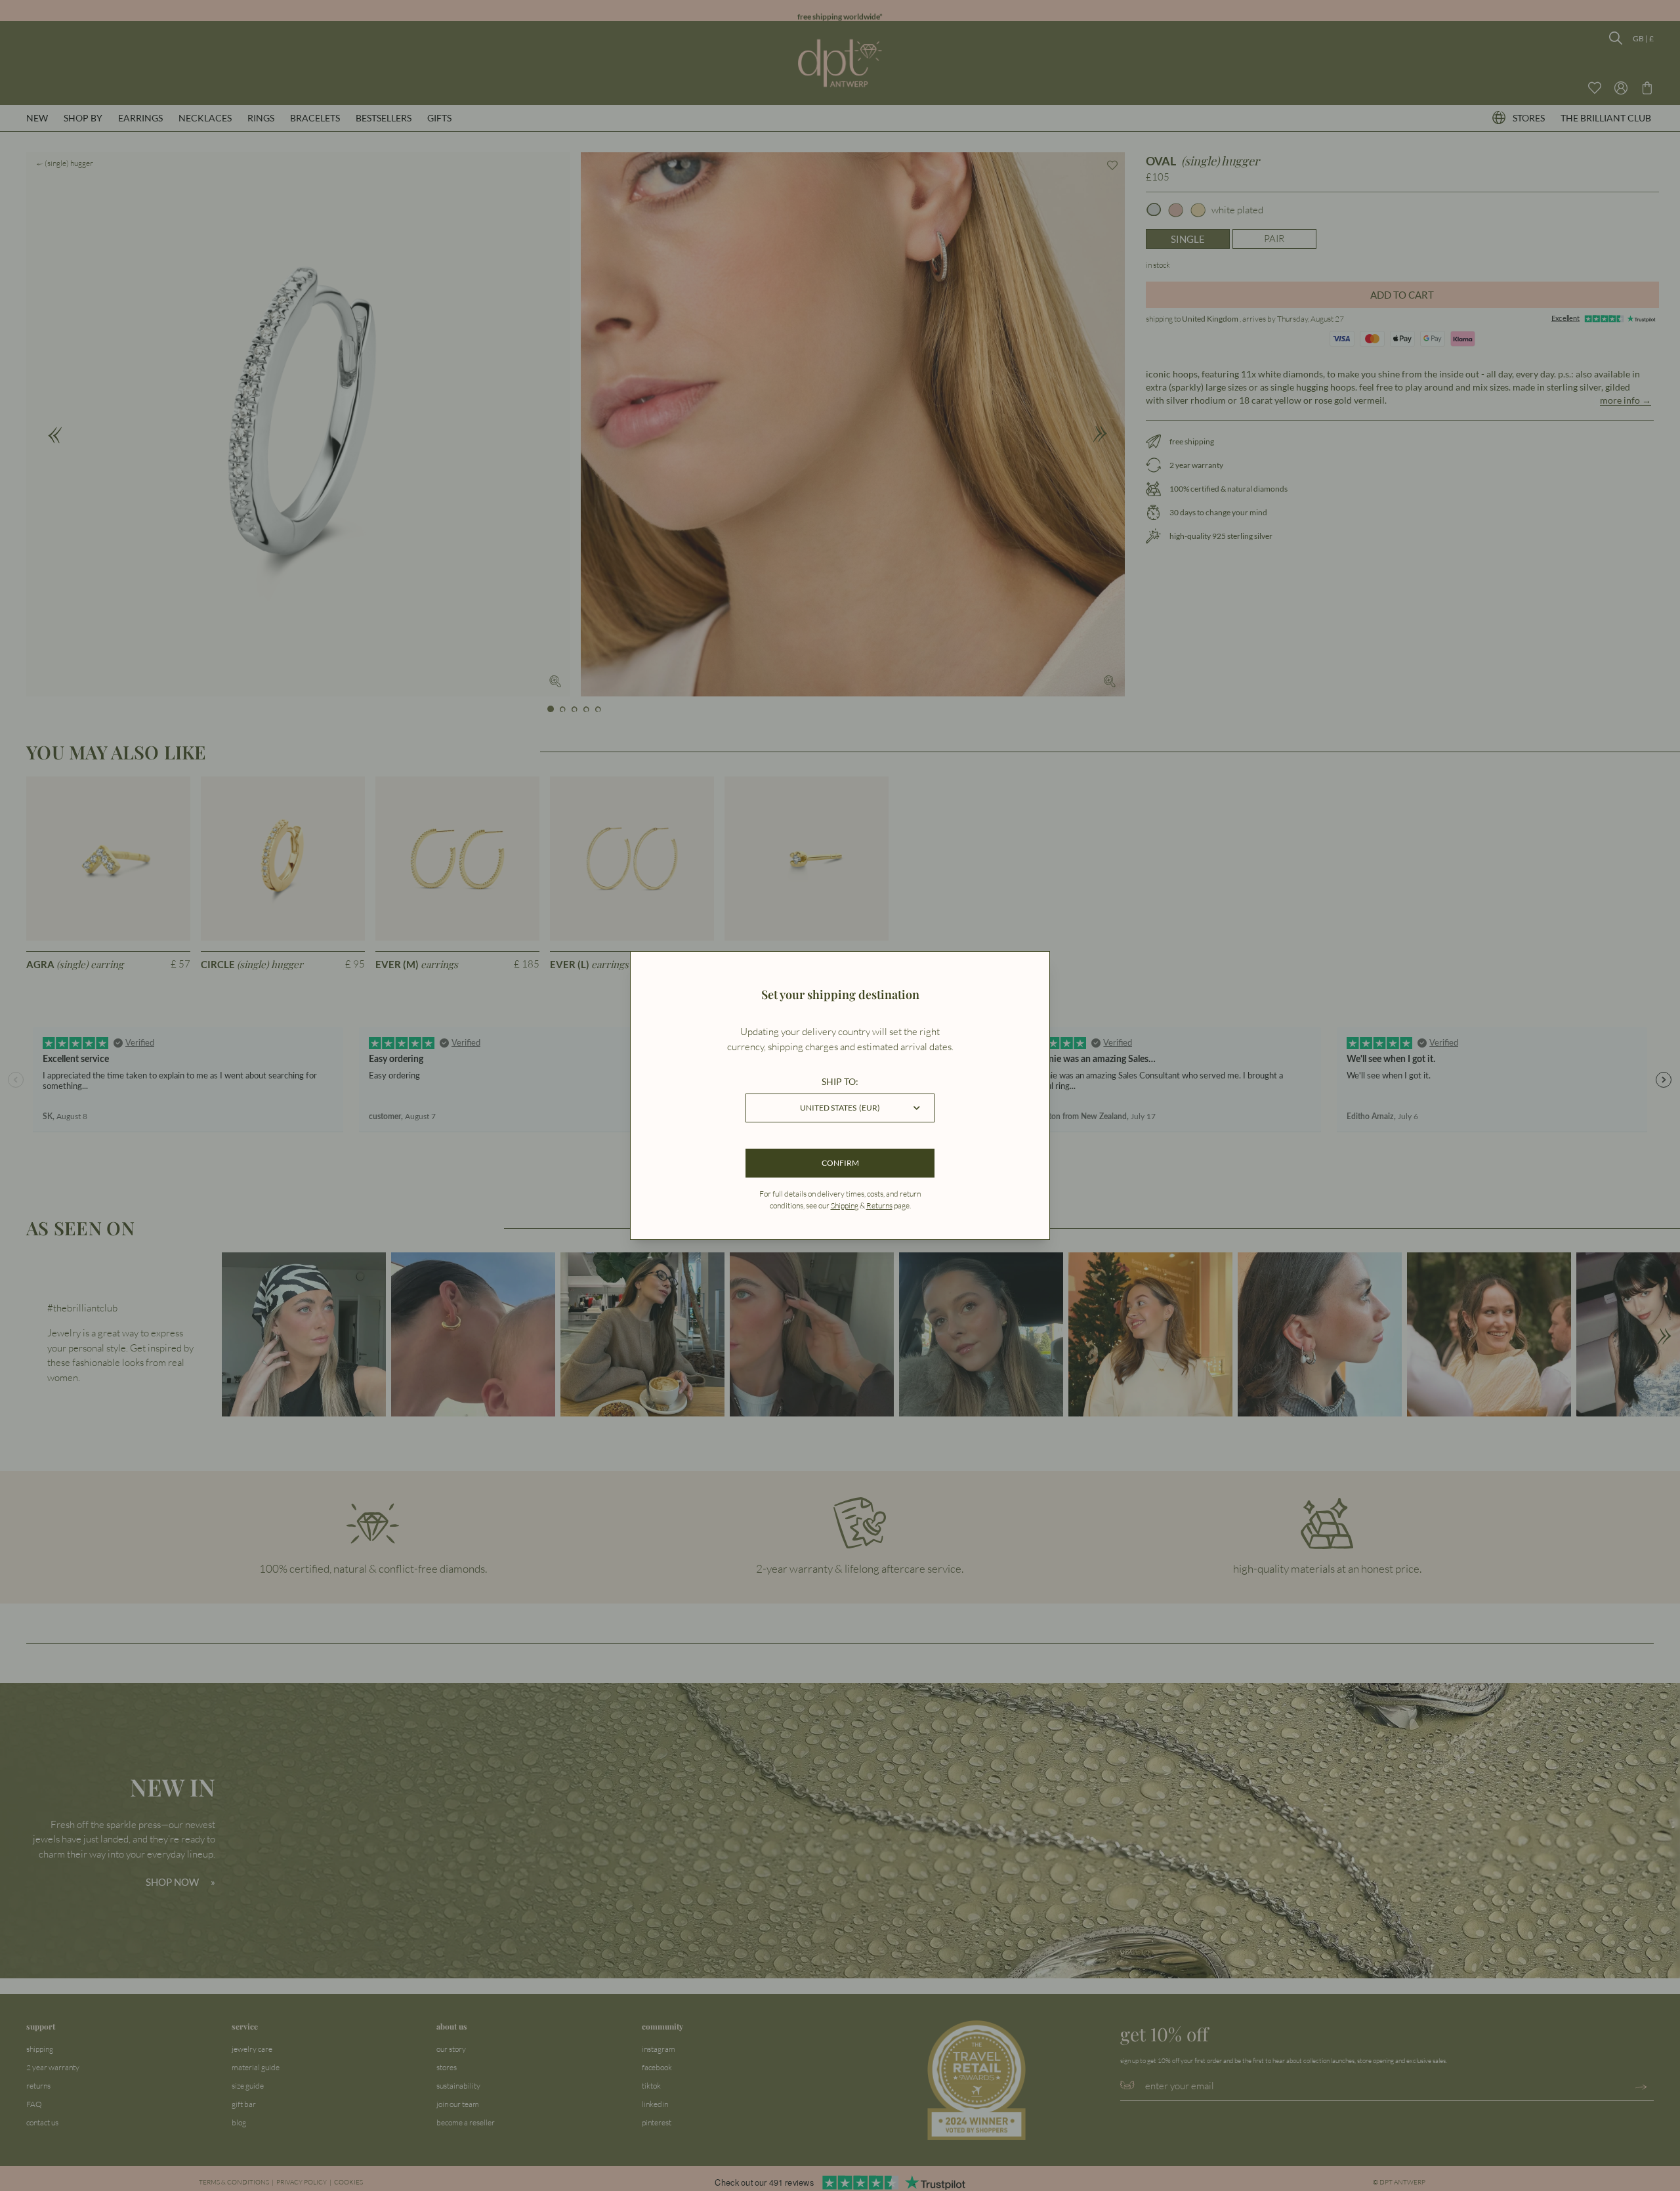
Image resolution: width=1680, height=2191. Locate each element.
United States (840, 1108)
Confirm (840, 1163)
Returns (879, 1205)
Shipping (845, 1205)
